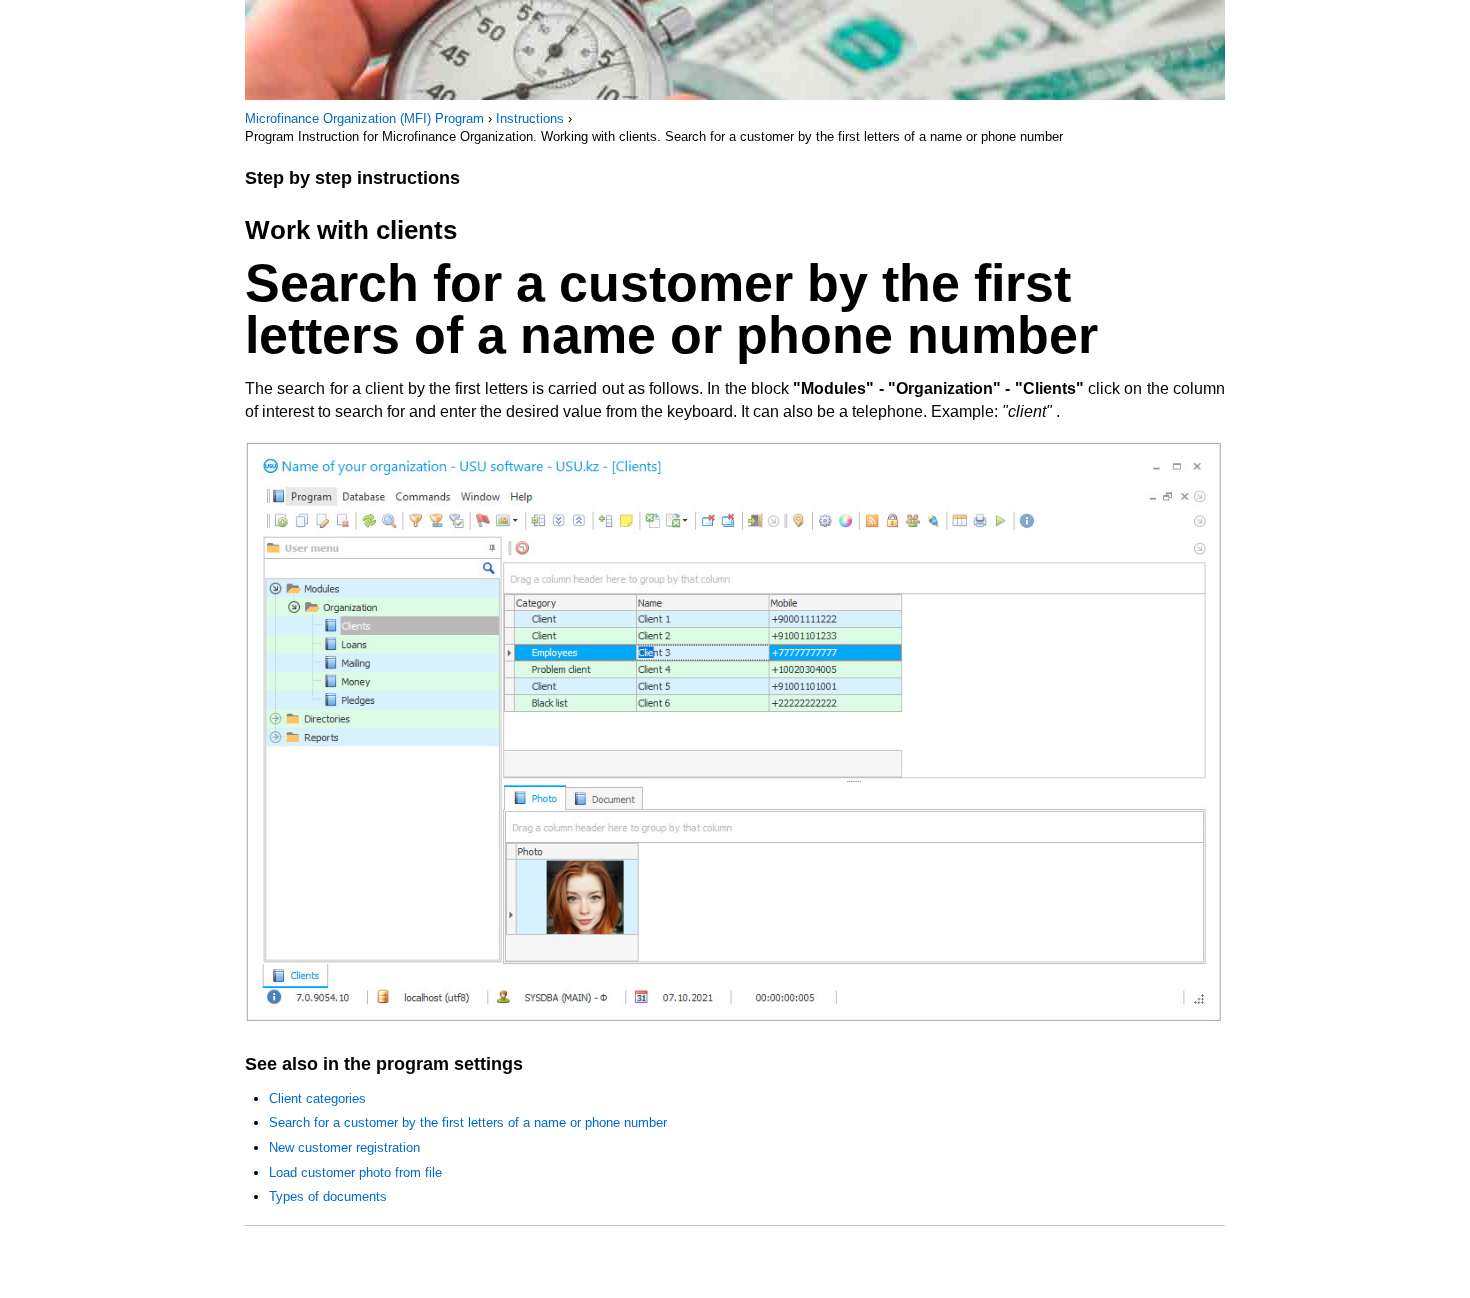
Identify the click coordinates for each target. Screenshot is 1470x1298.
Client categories (317, 1098)
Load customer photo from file (355, 1172)
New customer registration (344, 1147)
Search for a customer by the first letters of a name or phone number (468, 1122)
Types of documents (328, 1196)
